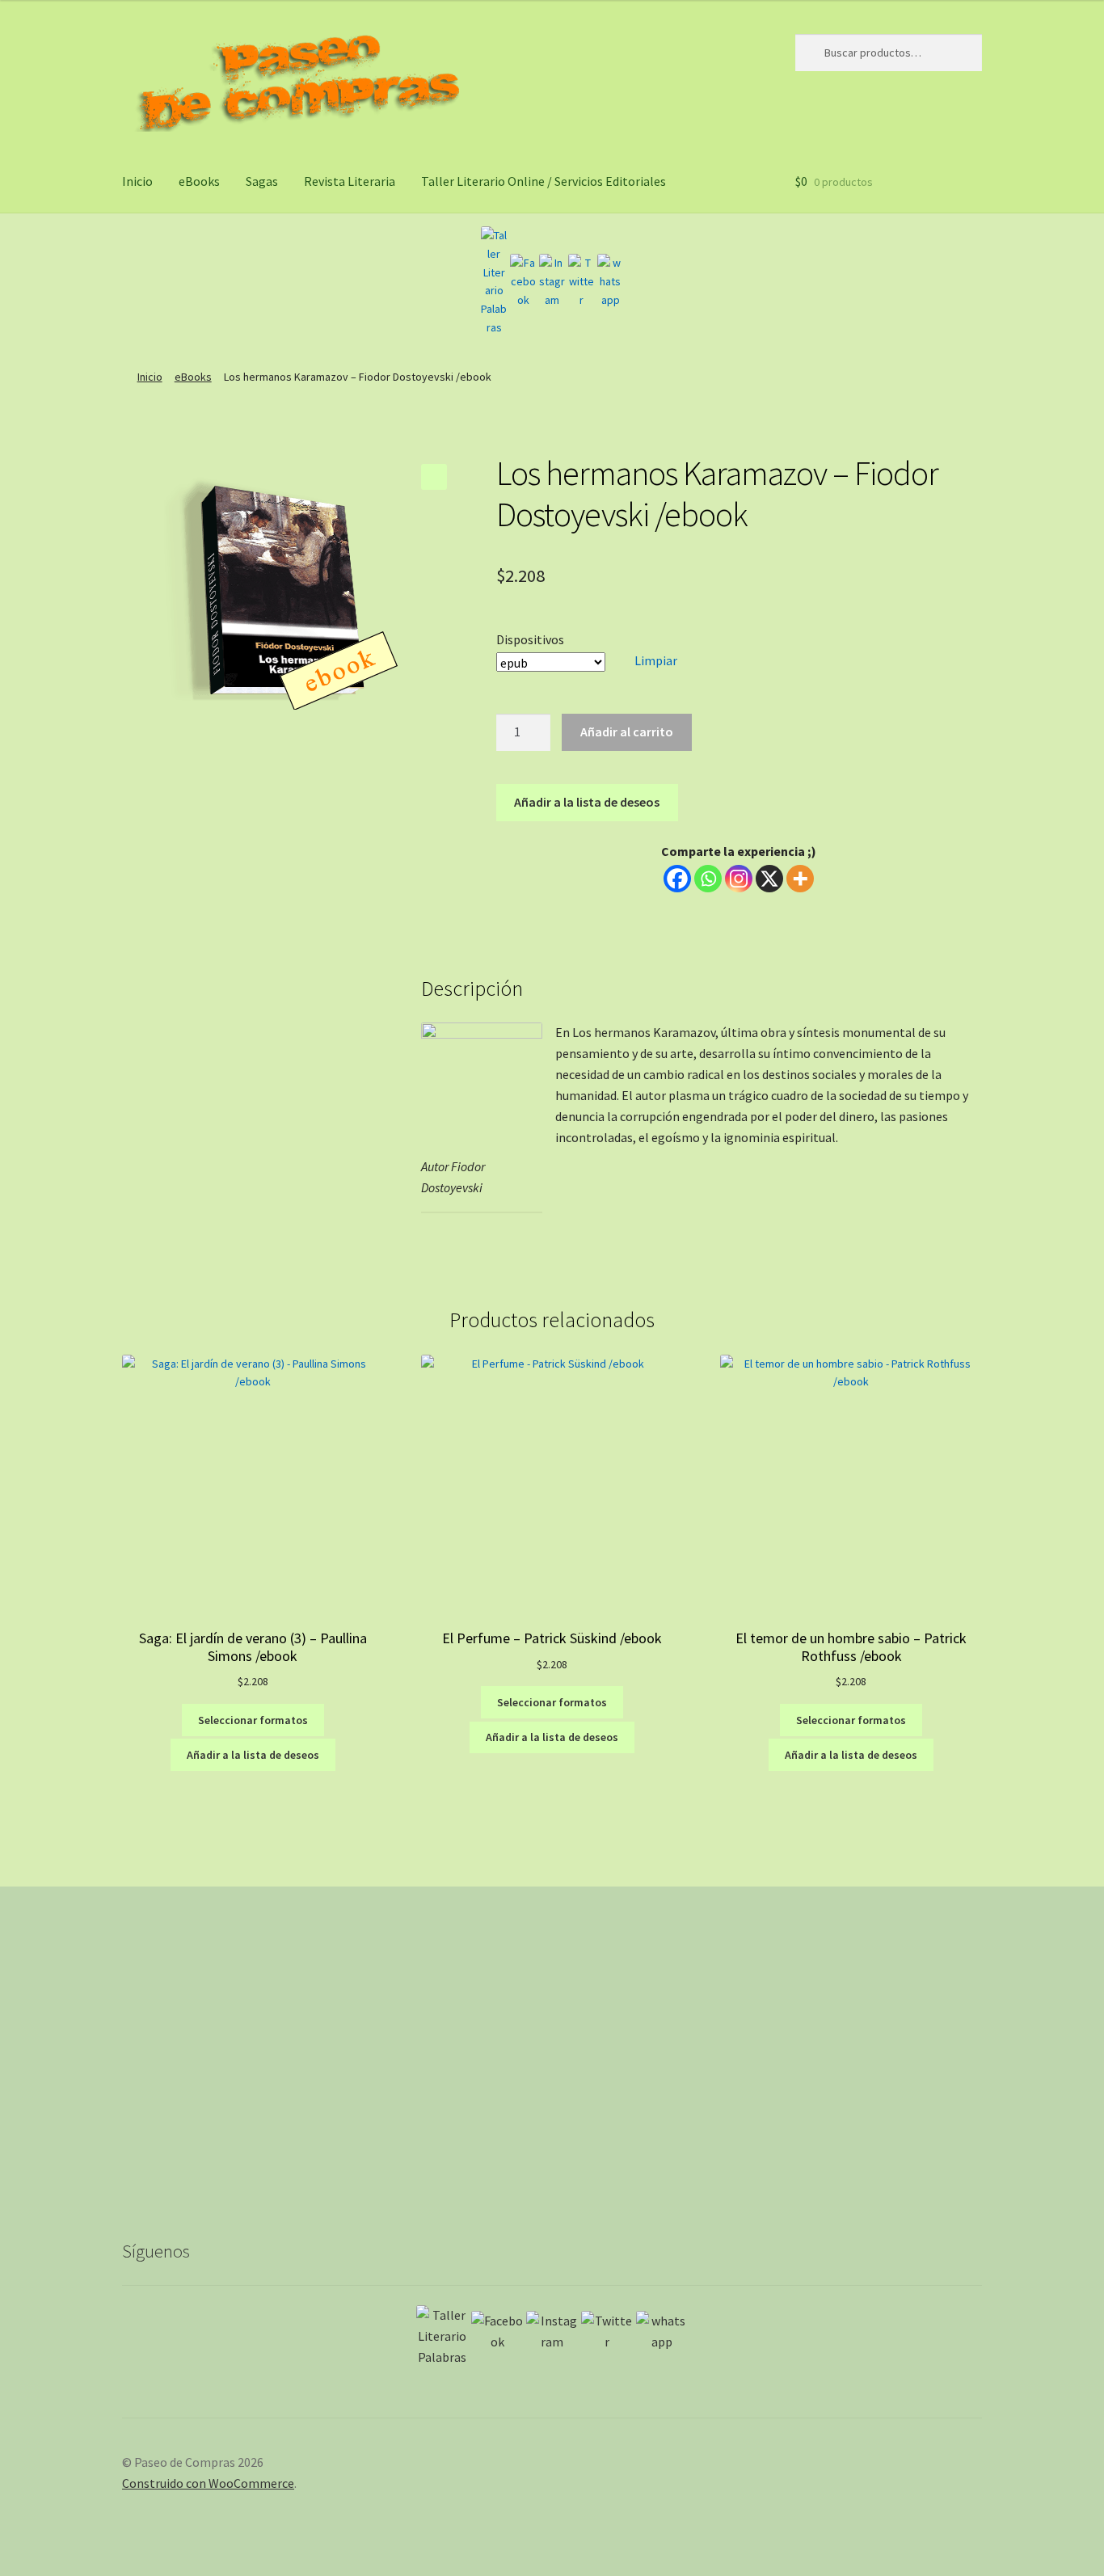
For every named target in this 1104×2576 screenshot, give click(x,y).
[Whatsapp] (708, 879)
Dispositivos (530, 639)
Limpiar (656, 660)
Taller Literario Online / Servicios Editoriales (544, 181)
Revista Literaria (350, 181)
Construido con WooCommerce (208, 2483)
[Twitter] (581, 281)
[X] (769, 879)
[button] (434, 477)
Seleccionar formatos (253, 1720)
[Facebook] (523, 281)
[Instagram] (552, 281)
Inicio (137, 181)
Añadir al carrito (627, 731)
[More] (800, 879)
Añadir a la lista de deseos (587, 802)
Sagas (262, 181)
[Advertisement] (552, 2076)
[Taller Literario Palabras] (494, 281)
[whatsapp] (610, 281)
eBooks (199, 181)
